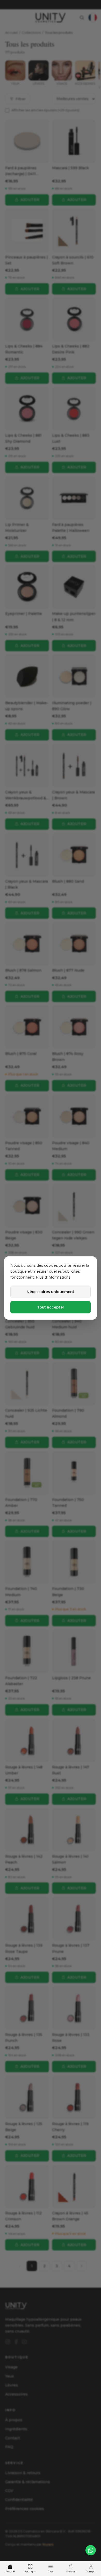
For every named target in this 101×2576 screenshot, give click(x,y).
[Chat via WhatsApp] (91, 2550)
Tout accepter (51, 1307)
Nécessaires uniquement (51, 1292)
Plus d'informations (53, 1277)
